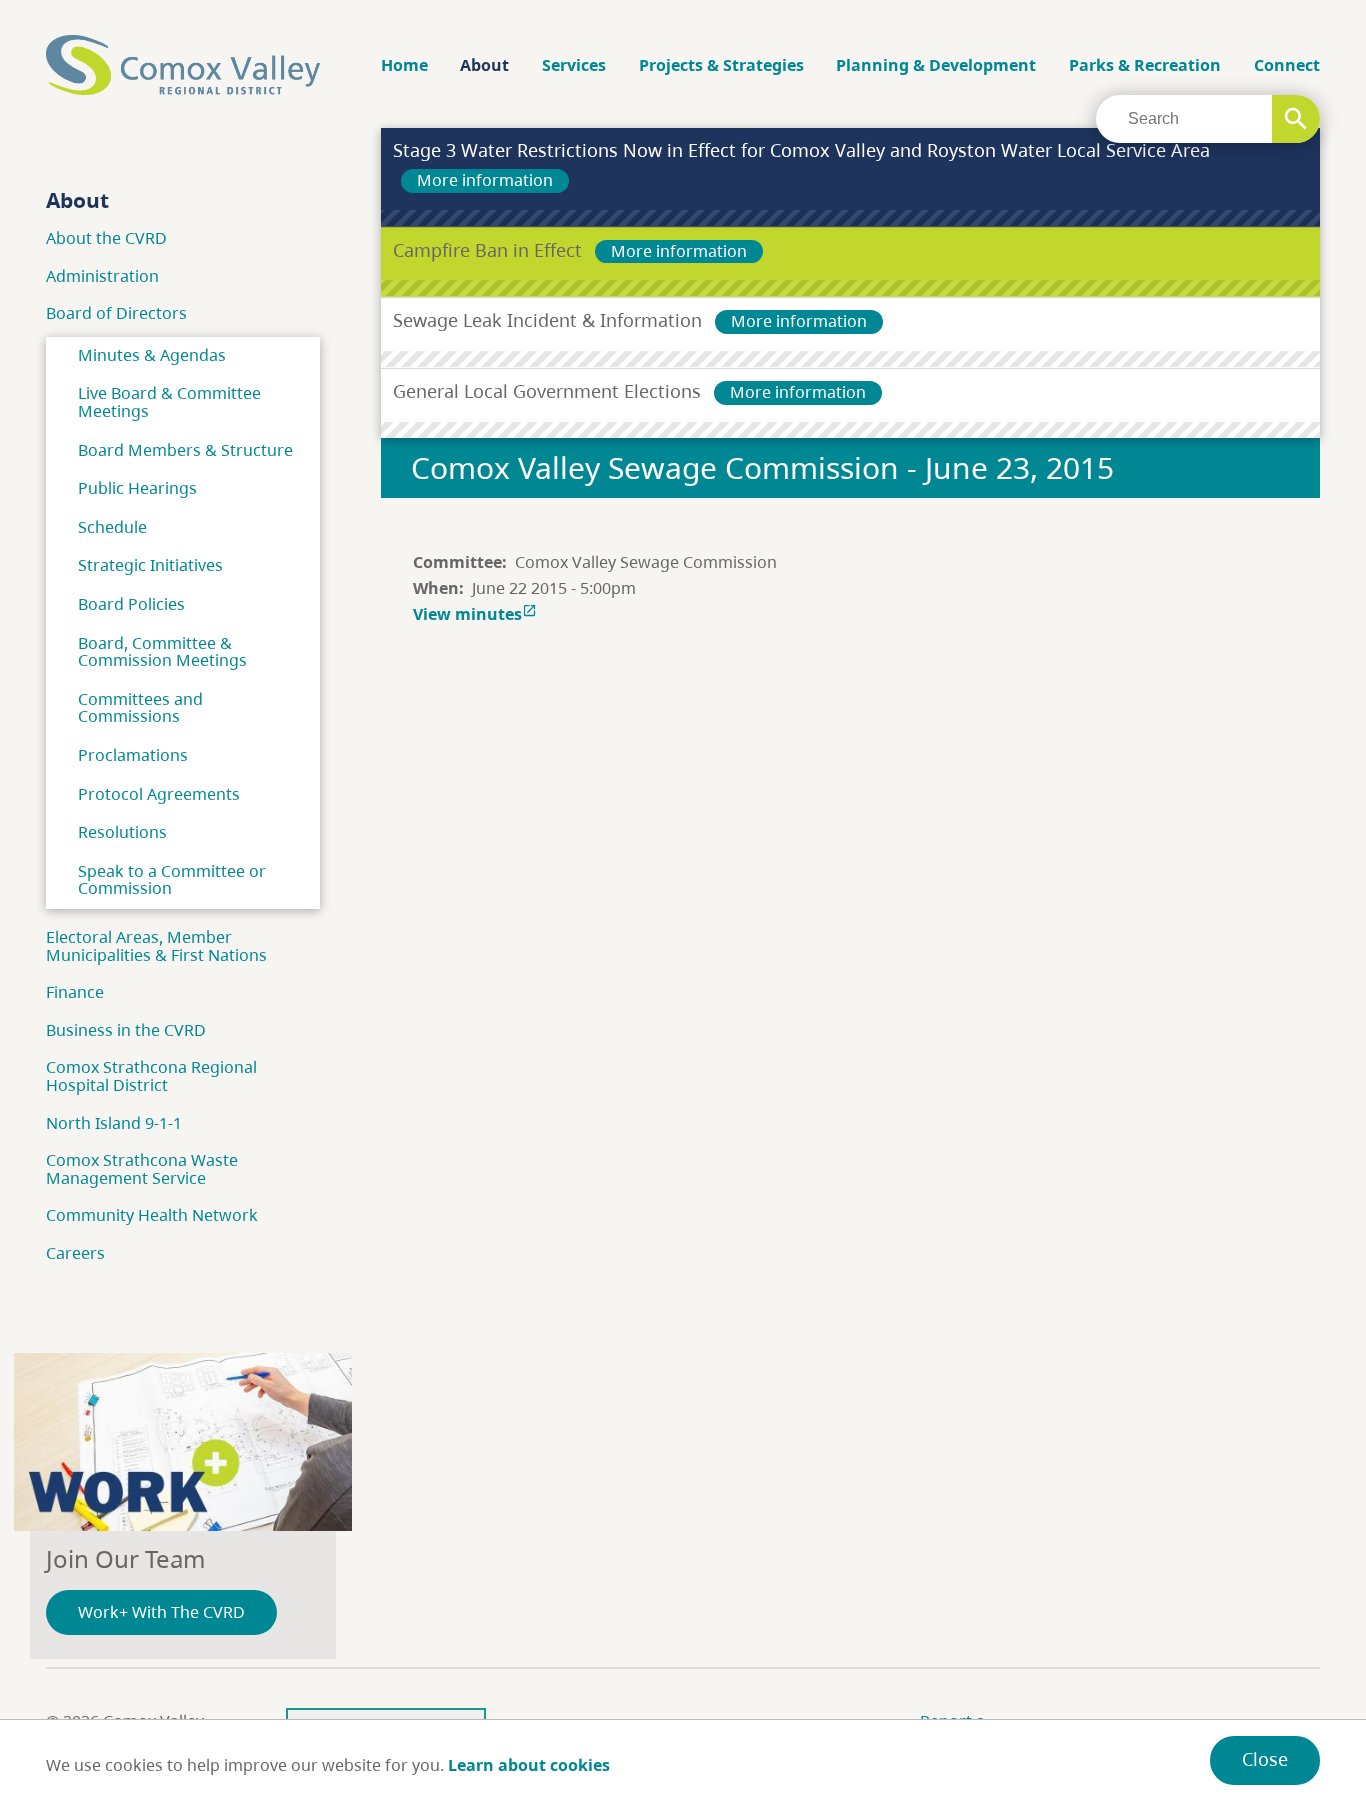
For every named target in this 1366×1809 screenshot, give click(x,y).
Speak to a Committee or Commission (172, 880)
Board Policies (131, 604)
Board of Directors (116, 313)
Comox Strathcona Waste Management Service (142, 1169)
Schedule (112, 527)
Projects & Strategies (721, 65)
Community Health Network (152, 1215)
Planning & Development (936, 65)
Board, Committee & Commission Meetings (162, 652)
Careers (75, 1253)
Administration (102, 276)
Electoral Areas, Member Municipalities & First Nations (156, 946)
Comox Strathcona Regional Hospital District (151, 1076)
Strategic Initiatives (150, 565)
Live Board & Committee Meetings (169, 402)
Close (1265, 1759)
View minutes (475, 614)
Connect (1287, 65)
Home (404, 65)
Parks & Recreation (1145, 65)
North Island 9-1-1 (114, 1123)
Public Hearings (137, 488)
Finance (75, 992)
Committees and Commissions (140, 708)
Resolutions (122, 832)
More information (485, 180)
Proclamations (133, 755)
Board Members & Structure (185, 450)
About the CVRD (106, 238)
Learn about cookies (529, 1765)
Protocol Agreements (159, 794)
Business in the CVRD (126, 1030)
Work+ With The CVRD (161, 1612)
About (484, 65)
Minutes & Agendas (152, 355)
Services (574, 65)
